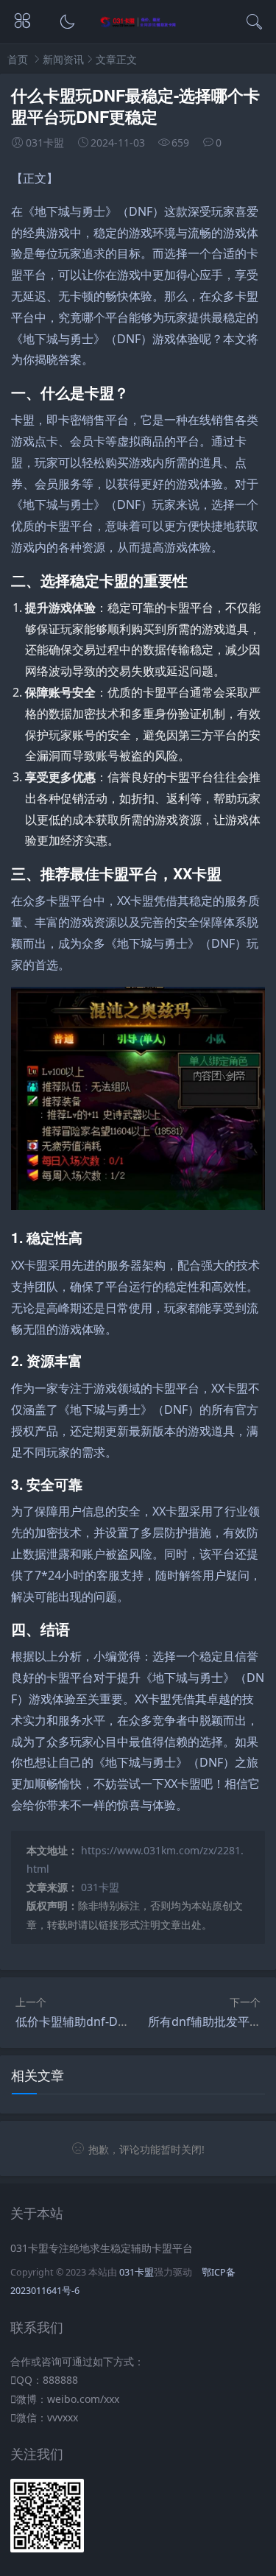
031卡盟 (100, 1887)
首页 (18, 59)
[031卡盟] (138, 24)
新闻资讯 (63, 59)
